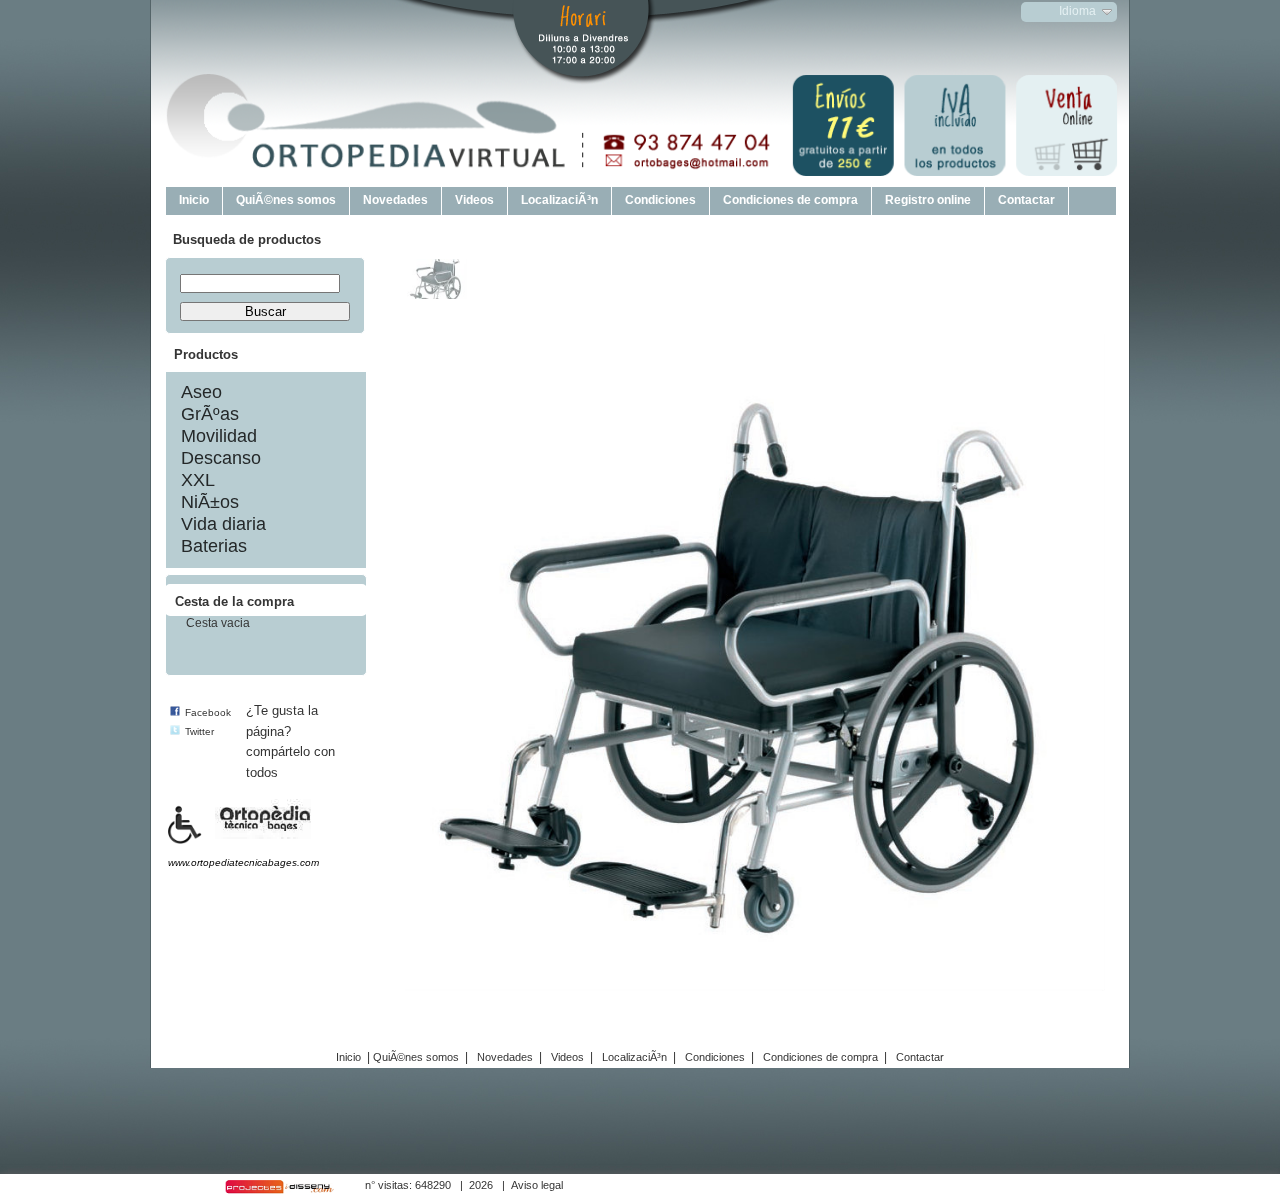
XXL (198, 480)
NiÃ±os (210, 502)
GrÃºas (210, 414)
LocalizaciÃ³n (559, 200)
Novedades (395, 200)
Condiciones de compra (790, 200)
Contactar (1026, 200)
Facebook (208, 712)
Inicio (194, 200)
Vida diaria (223, 524)
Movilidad (219, 436)
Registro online (928, 200)
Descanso (221, 458)
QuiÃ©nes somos (286, 200)
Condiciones (660, 200)
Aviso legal (537, 1185)
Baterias (214, 546)
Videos (474, 200)
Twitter (199, 731)
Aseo (201, 392)
